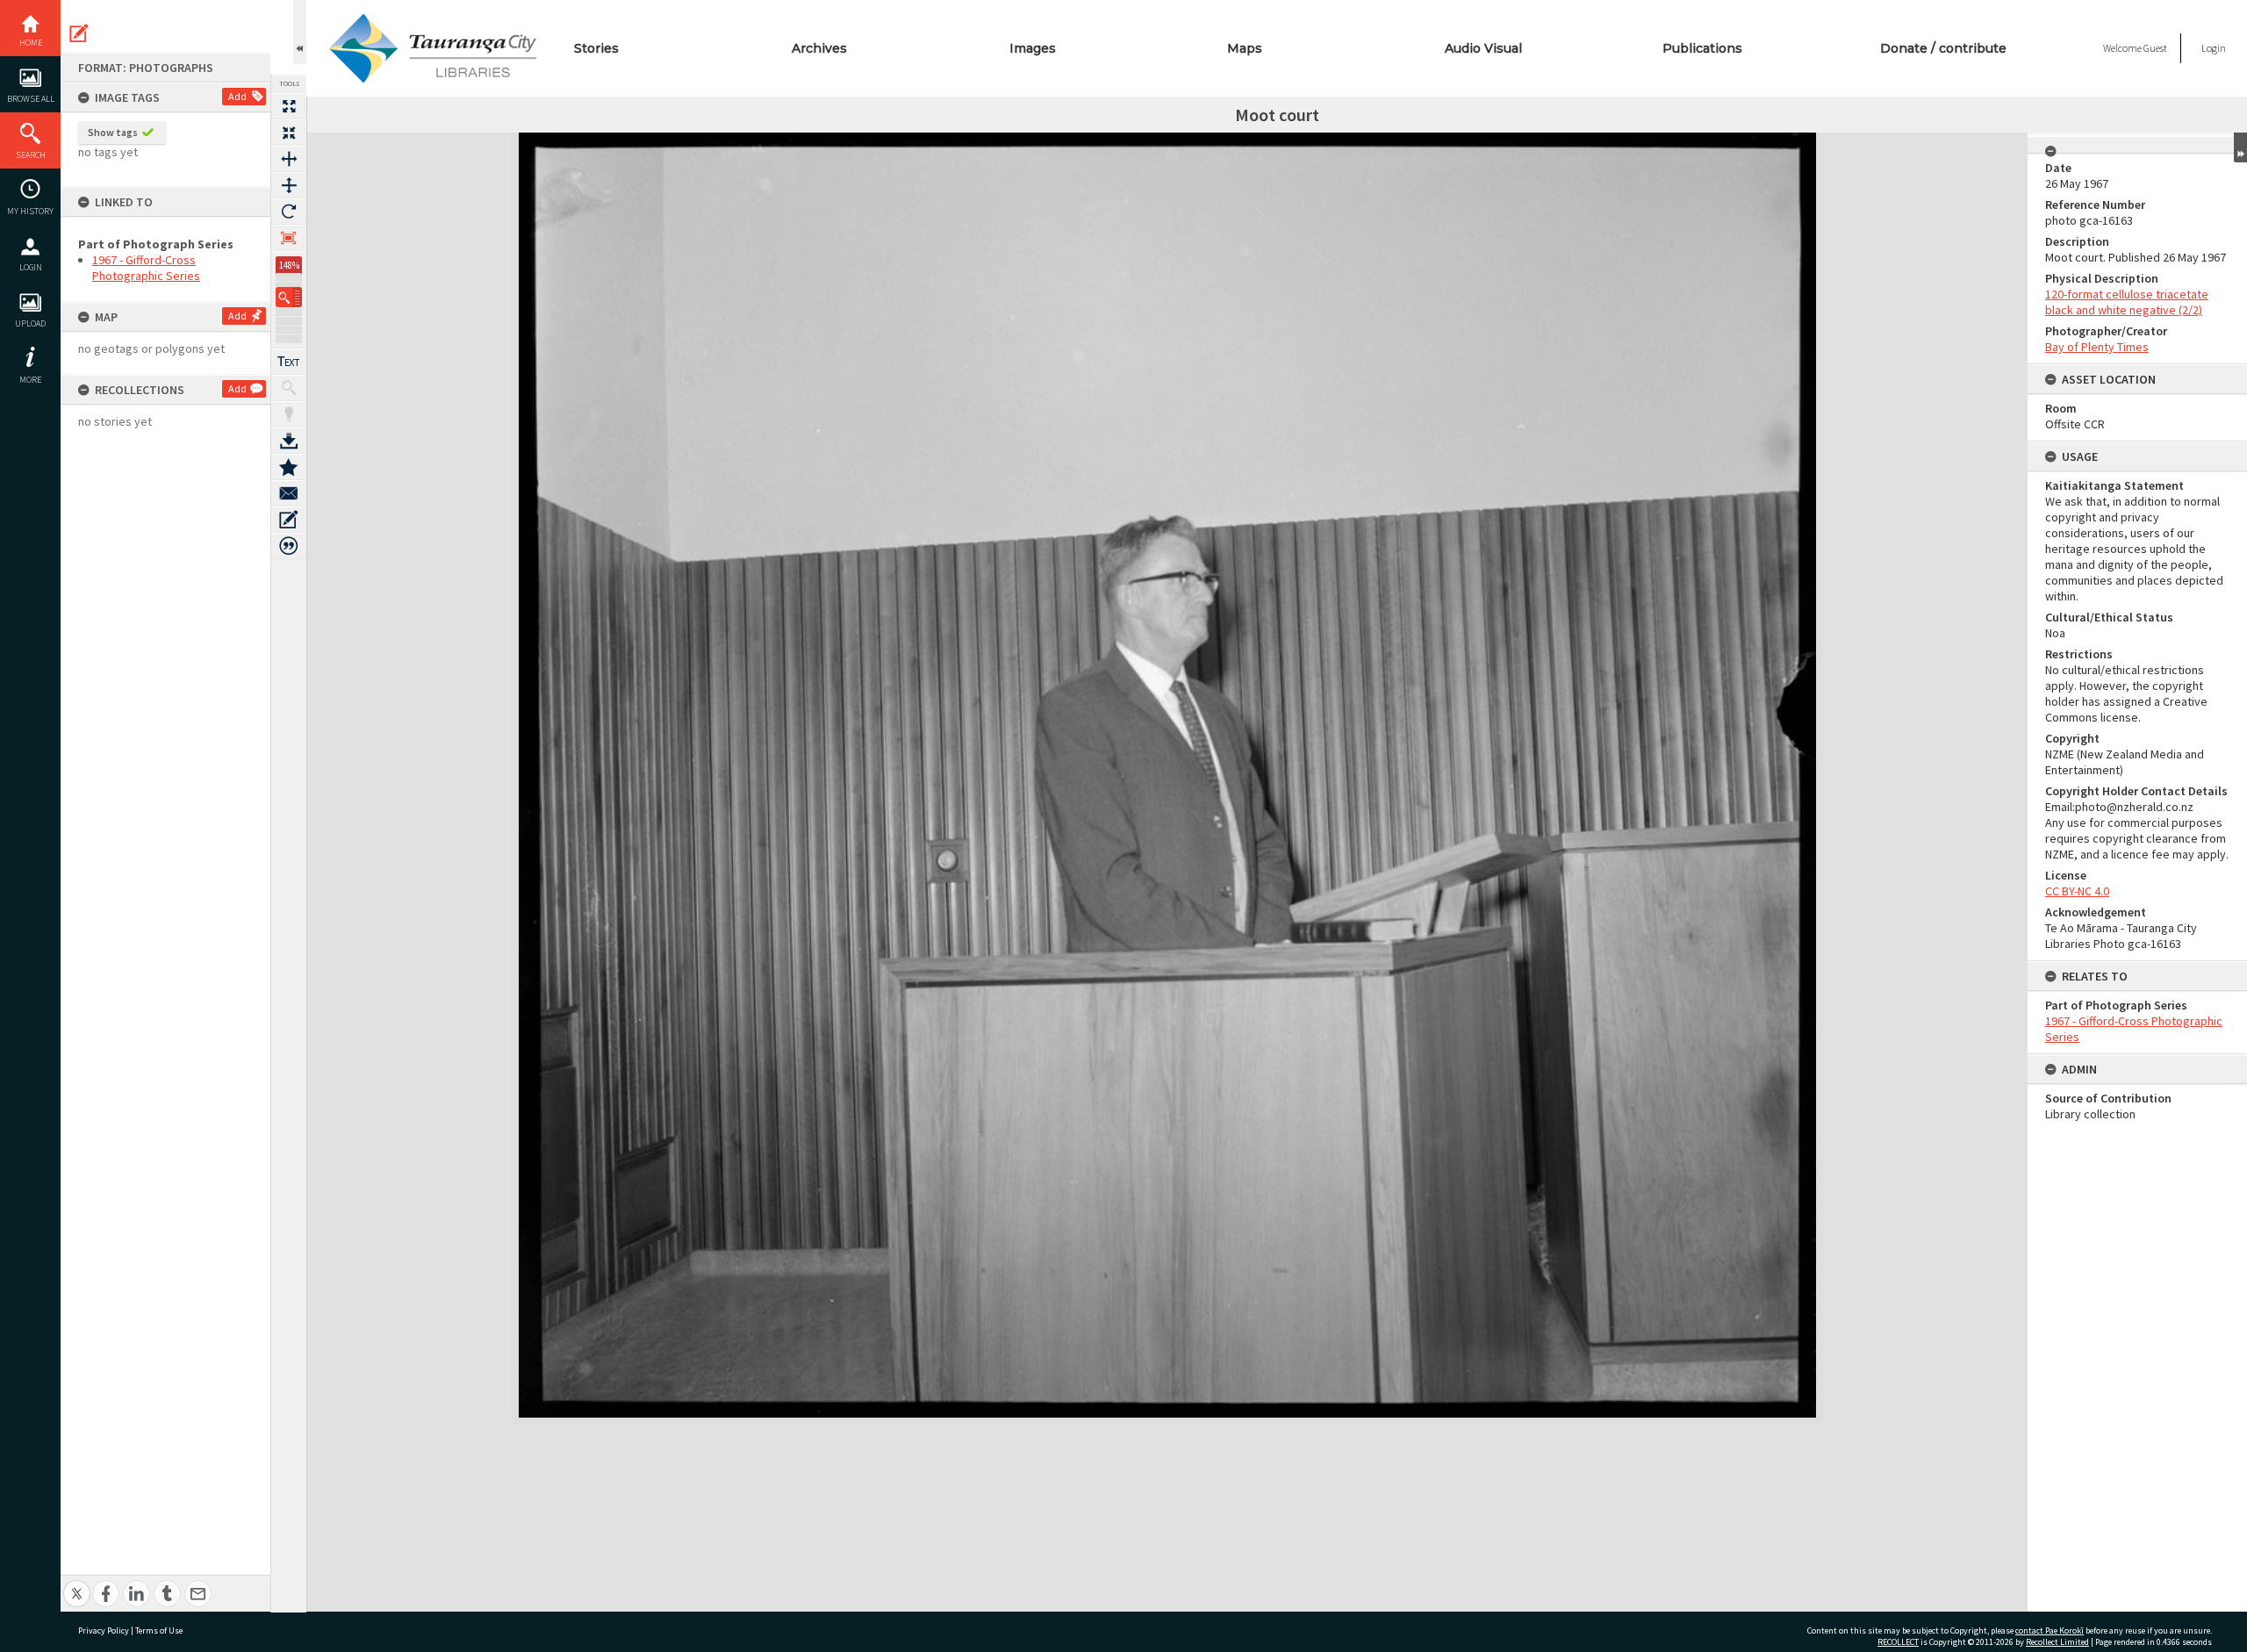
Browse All (31, 99)
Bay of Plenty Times (2097, 347)
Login (31, 267)
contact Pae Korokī (2050, 1630)
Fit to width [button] (289, 159)
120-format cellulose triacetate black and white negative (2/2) (2127, 302)
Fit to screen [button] (289, 133)
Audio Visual (1483, 48)
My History (30, 211)
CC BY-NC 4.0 (2077, 891)
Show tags (113, 132)
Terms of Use (159, 1630)
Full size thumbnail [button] (289, 106)
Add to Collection (289, 467)
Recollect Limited (2057, 1642)
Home (31, 43)
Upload (30, 323)
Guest (2155, 48)
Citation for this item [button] (289, 546)
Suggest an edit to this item (79, 33)
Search (31, 155)
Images (1033, 48)
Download (289, 441)
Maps (1245, 48)
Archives (819, 48)
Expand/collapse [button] (2240, 147)
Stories (596, 48)
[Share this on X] (77, 1584)
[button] (289, 297)
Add (237, 96)
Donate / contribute (1943, 48)
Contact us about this (289, 493)
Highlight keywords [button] (289, 414)
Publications (1702, 48)
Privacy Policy (104, 1630)
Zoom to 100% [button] (289, 238)
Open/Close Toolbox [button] (300, 32)
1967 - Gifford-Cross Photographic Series (146, 268)
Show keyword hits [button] (289, 388)
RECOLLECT (1898, 1642)
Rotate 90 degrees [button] (289, 212)
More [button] (30, 380)
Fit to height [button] (289, 185)
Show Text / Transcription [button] (289, 362)
